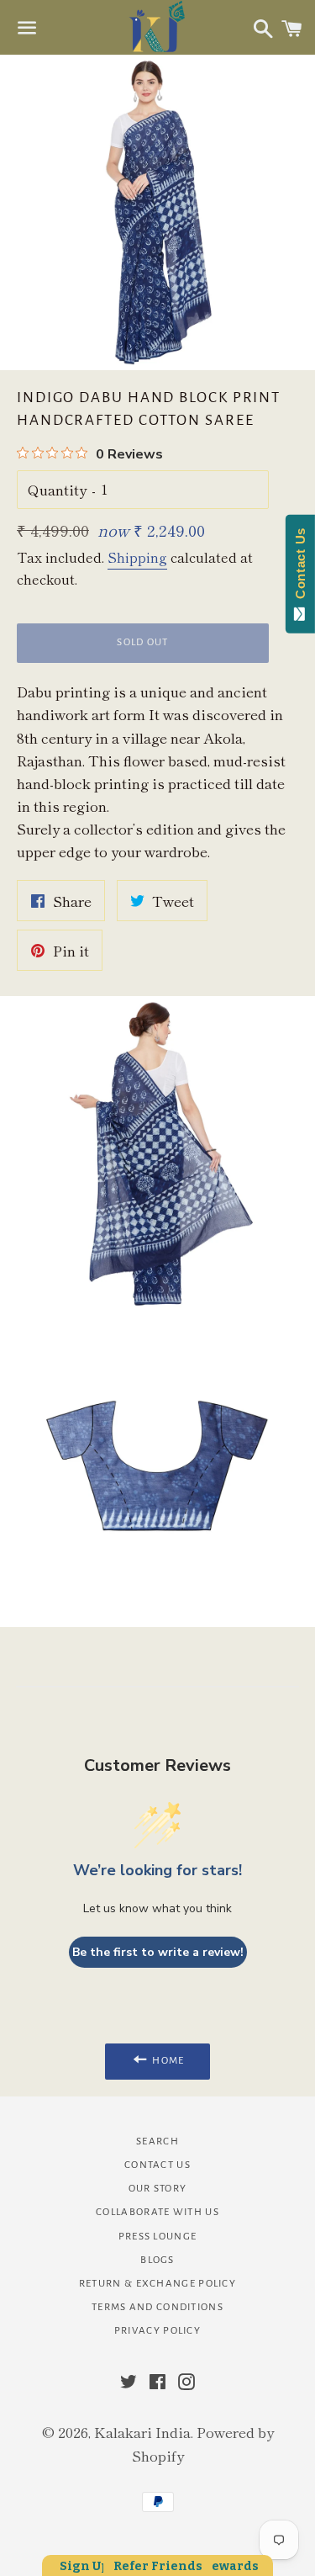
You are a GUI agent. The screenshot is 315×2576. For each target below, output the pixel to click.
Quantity (57, 489)
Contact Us (157, 2165)
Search (157, 2141)
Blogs (157, 2260)
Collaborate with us (157, 2212)
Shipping (137, 557)
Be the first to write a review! (158, 1952)
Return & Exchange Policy (157, 2284)
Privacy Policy (157, 2331)
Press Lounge (158, 2237)
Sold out (142, 642)
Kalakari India (142, 2432)
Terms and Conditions (157, 2307)
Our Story (158, 2189)
